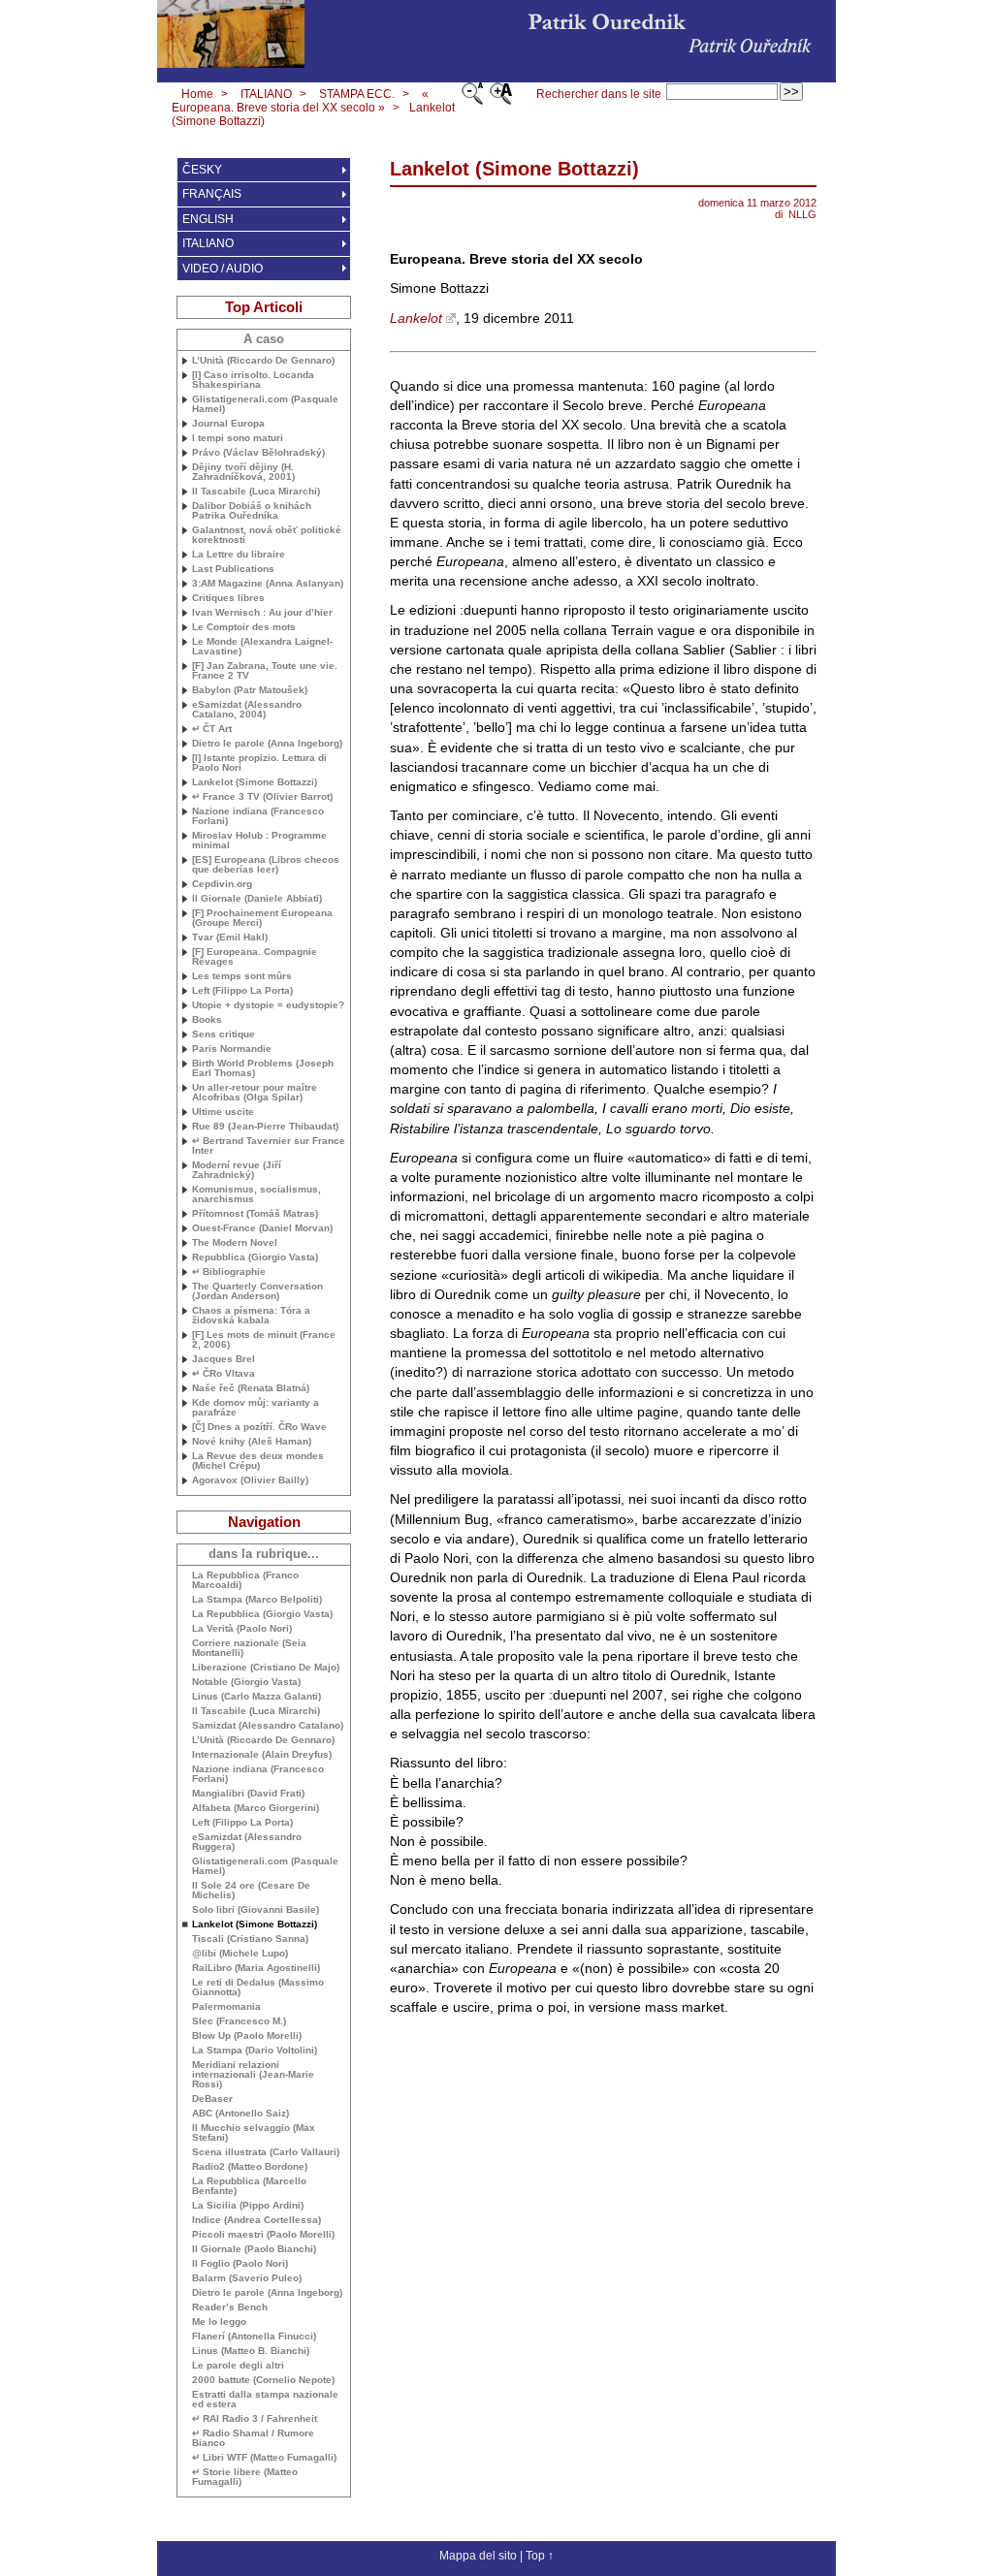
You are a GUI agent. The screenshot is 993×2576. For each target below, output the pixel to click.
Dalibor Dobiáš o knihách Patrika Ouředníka (252, 511)
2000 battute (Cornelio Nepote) (263, 2380)
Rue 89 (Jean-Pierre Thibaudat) (265, 1127)
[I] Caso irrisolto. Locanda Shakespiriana (253, 380)
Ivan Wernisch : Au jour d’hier (262, 613)
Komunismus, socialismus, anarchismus (256, 1194)
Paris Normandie (232, 1049)
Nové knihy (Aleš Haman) (252, 1442)
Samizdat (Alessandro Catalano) (268, 1726)
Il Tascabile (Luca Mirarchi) (256, 492)
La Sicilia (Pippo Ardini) (248, 2206)
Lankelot (416, 318)
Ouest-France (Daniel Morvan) (262, 1228)
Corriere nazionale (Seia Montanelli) (249, 1648)
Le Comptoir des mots (244, 627)
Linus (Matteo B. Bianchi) (251, 2351)
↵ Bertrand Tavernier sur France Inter (269, 1146)
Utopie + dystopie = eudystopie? (268, 1005)
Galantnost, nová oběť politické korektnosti (267, 535)
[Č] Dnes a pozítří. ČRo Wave (259, 1427)
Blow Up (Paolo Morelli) (247, 2036)
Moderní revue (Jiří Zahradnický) (237, 1170)
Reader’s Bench (230, 2307)
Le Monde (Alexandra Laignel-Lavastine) (262, 647)
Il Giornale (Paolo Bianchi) (254, 2249)
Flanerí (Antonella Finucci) (254, 2337)
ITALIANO (266, 94)
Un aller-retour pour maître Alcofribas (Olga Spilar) (255, 1093)
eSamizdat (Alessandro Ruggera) (247, 1842)
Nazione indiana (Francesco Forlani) (258, 816)
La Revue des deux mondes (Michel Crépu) (258, 1461)
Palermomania (226, 2007)
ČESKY (202, 170)
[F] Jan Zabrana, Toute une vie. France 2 (265, 671)
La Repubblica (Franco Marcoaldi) (245, 1580)
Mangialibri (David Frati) (248, 1794)
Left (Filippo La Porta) (242, 991)
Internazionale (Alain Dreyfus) (262, 1755)
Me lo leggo (219, 2322)
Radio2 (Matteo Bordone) (250, 2167)
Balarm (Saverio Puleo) (247, 2278)
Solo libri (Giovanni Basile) (256, 1910)
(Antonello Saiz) (240, 2114)
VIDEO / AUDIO (223, 269)
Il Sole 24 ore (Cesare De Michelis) (251, 1891)
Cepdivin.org (222, 884)
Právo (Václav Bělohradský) (258, 453)
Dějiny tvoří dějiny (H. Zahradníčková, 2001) (243, 472)
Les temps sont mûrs (242, 976)
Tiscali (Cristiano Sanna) (250, 1939)
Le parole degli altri (238, 2366)
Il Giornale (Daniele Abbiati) (257, 899)
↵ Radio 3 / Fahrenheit (255, 2419)
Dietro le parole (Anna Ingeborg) (267, 744)
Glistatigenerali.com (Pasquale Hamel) (265, 404)
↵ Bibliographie (229, 1272)
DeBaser (212, 2099)
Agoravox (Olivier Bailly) (250, 1480)
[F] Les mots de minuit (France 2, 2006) (264, 1340)
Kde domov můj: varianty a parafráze (256, 1408)
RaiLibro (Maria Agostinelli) (256, 1968)
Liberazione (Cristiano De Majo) (266, 1668)
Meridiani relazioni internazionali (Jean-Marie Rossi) (253, 2075)
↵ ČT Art (212, 729)
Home (197, 94)
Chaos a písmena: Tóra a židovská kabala (251, 1316)
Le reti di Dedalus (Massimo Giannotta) (258, 1988)
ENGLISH (208, 219)
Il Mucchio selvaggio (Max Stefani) (254, 2133)
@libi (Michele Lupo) (240, 1954)
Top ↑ (540, 2556)
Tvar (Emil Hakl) (230, 938)
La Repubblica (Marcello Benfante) (249, 2186)
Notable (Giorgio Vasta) (246, 1682)
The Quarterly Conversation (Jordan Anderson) (257, 1291)
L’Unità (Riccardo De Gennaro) (263, 361)
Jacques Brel (224, 1359)
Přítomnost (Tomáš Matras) (255, 1214)
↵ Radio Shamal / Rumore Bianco (253, 2438)
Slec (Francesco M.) (239, 2021)
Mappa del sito (478, 2556)
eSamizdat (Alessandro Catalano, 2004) (247, 710)
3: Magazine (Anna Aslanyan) (268, 584)
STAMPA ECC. (357, 94)
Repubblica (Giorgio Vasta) (255, 1257)
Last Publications (233, 569)
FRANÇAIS (212, 194)
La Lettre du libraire (239, 555)
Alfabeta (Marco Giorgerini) (256, 1808)
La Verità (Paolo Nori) (242, 1629)
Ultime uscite (223, 1112)
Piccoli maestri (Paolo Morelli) (263, 2235)
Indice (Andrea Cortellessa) (256, 2220)
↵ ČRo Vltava (224, 1374)
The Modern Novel (235, 1243)
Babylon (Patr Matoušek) (250, 690)
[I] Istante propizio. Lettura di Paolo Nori (259, 763)
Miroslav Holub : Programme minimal (259, 841)
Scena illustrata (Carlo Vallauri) (266, 2152)
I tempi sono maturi (238, 438)
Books (207, 1020)
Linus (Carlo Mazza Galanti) (256, 1697)
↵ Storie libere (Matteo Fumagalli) (245, 2477)
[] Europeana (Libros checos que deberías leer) (266, 865)
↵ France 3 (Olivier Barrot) (262, 797)
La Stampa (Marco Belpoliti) (257, 1600)
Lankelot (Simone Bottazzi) (255, 782)
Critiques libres (228, 598)
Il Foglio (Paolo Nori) (240, 2264)
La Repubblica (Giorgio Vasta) (262, 1614)
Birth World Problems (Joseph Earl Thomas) (263, 1068)
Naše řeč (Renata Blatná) (251, 1388)
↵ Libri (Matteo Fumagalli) (264, 2458)
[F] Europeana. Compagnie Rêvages (255, 957)
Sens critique (224, 1034)
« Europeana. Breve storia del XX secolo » (300, 101)
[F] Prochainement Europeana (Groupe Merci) (262, 918)
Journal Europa (228, 424)
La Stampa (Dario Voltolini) (255, 2051)
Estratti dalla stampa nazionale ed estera (265, 2400)
